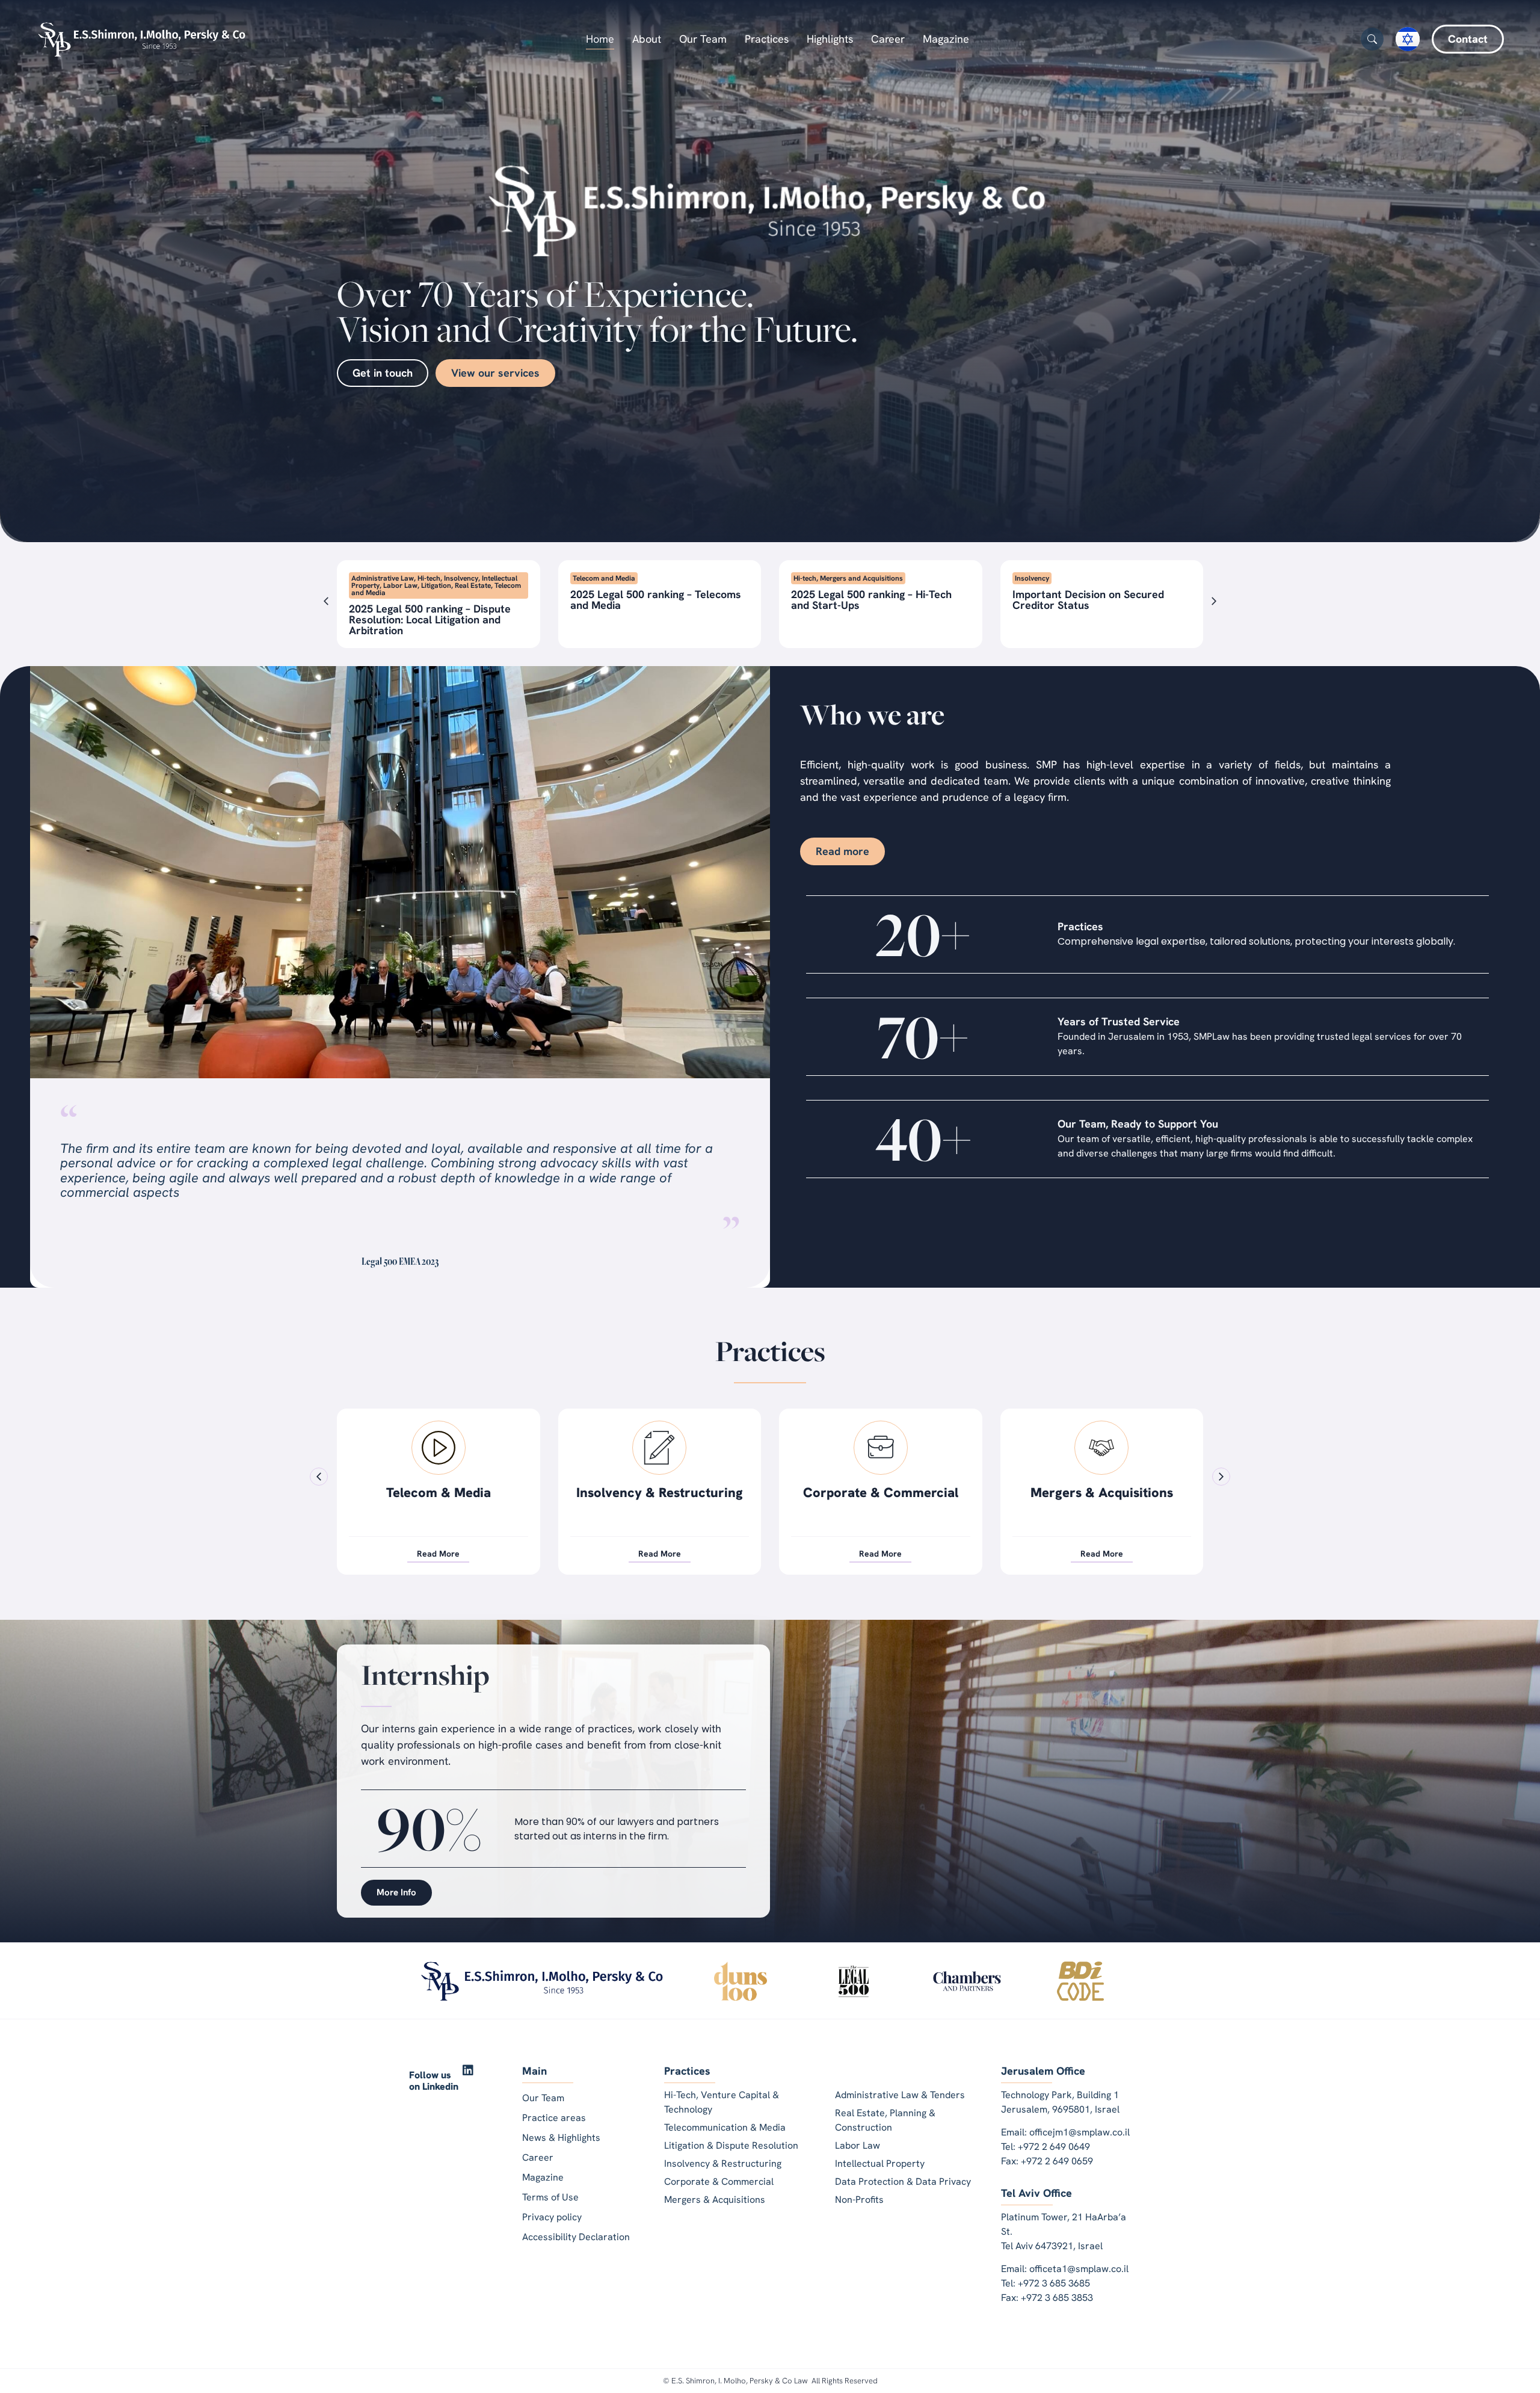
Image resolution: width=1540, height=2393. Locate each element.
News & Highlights (561, 2138)
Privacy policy (552, 2217)
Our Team (703, 39)
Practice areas (554, 2118)
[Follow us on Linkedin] (468, 2070)
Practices (767, 39)
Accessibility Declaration (576, 2237)
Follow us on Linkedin (434, 2081)
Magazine (946, 39)
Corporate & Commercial (439, 1493)
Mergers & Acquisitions (660, 1493)
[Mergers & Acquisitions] (659, 1448)
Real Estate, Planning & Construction (1101, 1500)
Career (888, 39)
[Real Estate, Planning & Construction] (1101, 1448)
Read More (438, 1554)
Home (600, 39)
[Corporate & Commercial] (439, 1448)
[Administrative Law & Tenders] (881, 1448)
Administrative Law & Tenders (880, 1500)
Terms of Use (550, 2197)
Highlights (830, 39)
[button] (326, 601)
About (647, 39)
